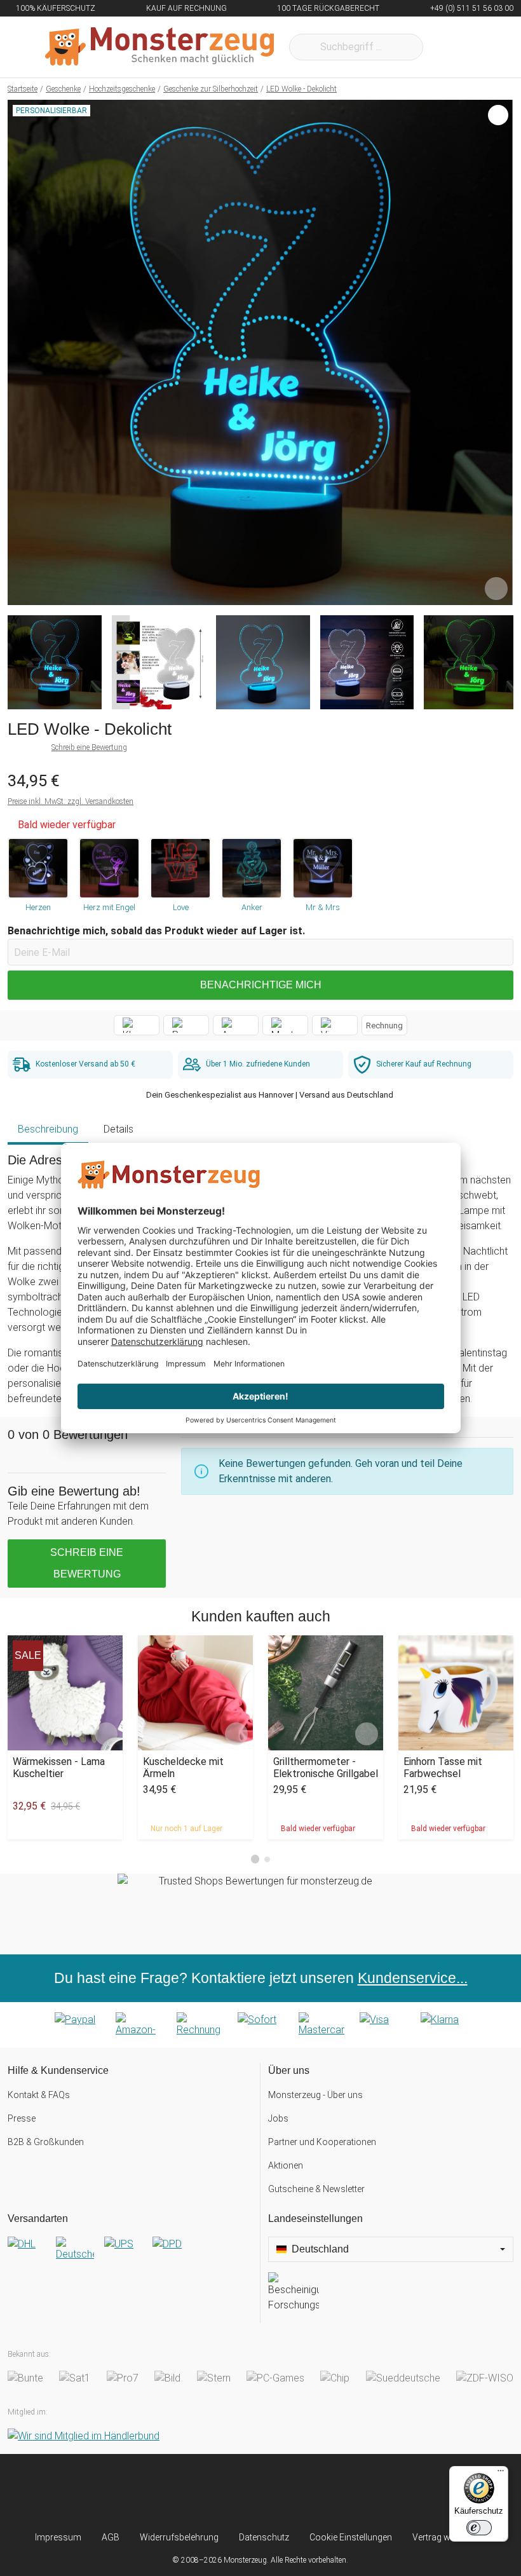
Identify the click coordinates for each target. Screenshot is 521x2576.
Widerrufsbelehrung (179, 2537)
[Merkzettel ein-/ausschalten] (496, 589)
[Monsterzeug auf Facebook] (237, 2492)
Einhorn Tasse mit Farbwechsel (443, 1768)
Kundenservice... (413, 1978)
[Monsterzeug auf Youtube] (331, 2492)
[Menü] (501, 2474)
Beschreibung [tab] (48, 1129)
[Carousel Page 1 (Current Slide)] (255, 1859)
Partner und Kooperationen (322, 2142)
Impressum (58, 2537)
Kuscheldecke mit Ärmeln (183, 1768)
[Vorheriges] (21, 353)
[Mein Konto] (487, 47)
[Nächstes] (500, 353)
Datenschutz (264, 2537)
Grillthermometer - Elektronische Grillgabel (326, 1768)
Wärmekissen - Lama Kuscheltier (59, 1768)
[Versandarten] (130, 2254)
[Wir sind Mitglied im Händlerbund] (84, 2436)
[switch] (479, 2528)
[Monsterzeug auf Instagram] (190, 2492)
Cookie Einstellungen (351, 2537)
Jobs (278, 2118)
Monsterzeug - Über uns (315, 2095)
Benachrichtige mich (261, 985)
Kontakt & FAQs (39, 2095)
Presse (22, 2118)
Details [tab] (118, 1129)
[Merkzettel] (450, 47)
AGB (111, 2537)
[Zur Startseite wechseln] (159, 47)
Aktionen (286, 2165)
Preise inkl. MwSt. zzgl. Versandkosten (71, 801)
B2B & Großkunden (46, 2142)
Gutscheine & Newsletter (316, 2189)
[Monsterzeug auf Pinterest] (284, 2492)
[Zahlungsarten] (260, 2025)
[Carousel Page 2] (267, 1859)
